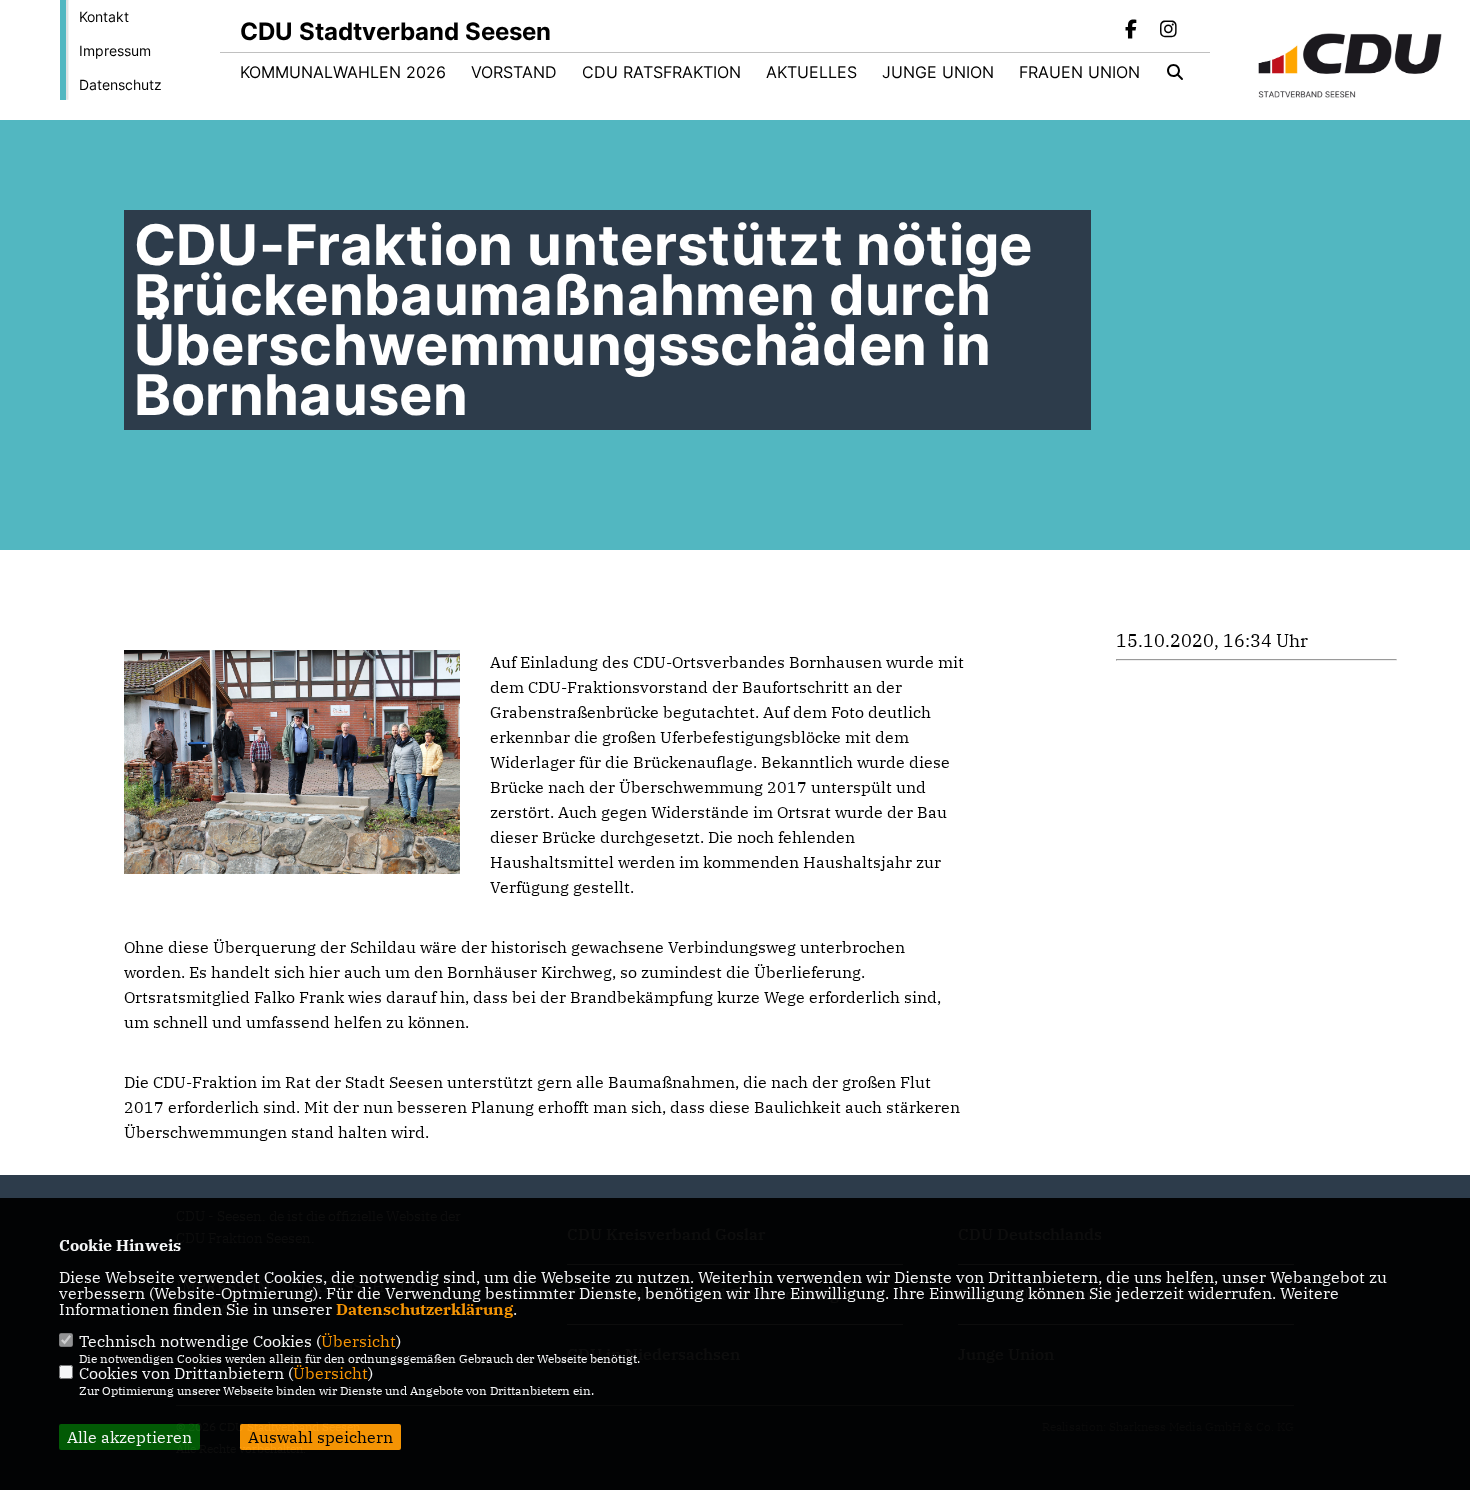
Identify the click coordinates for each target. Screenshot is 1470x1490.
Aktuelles (811, 72)
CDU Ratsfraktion (661, 72)
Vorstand (514, 72)
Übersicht (358, 1341)
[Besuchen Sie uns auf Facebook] (1132, 31)
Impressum (115, 50)
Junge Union (938, 72)
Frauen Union (1079, 72)
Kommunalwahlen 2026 (343, 72)
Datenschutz (120, 84)
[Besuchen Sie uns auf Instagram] (1168, 31)
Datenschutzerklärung (424, 1309)
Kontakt (104, 16)
